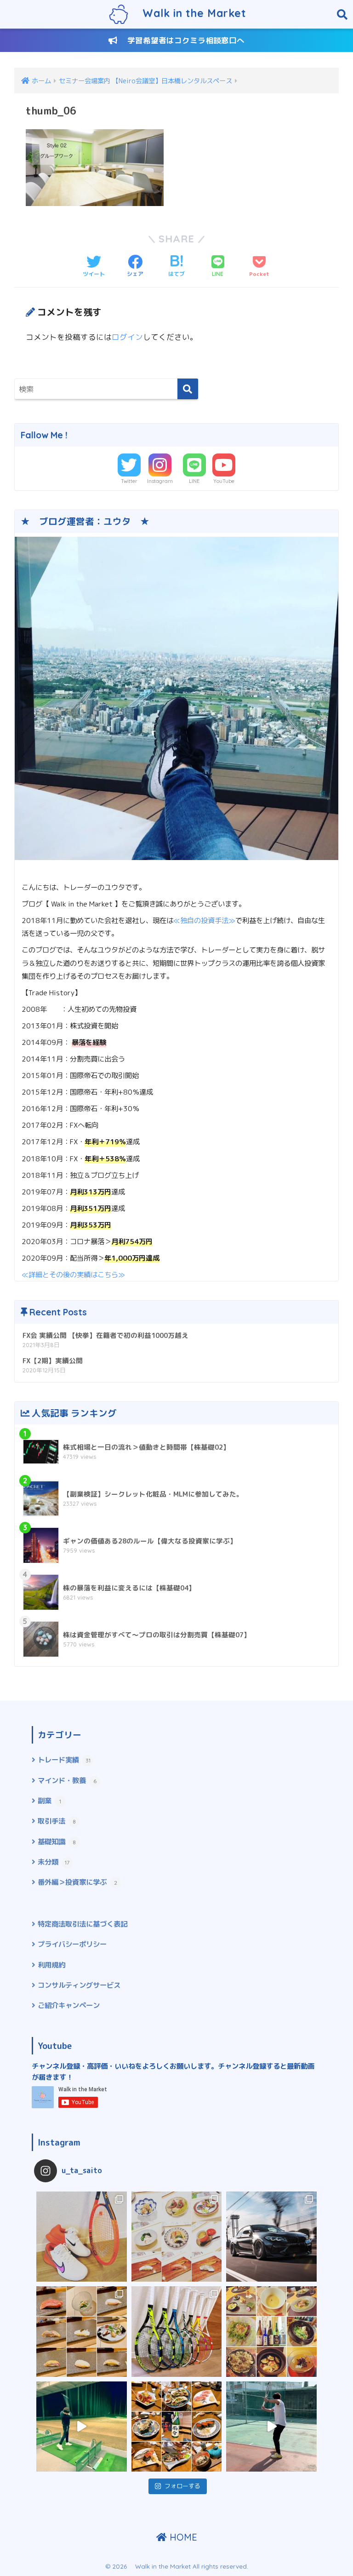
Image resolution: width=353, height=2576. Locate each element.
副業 (49, 1801)
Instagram (160, 481)
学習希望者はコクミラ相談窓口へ (181, 40)
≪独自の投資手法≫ (204, 920)
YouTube (224, 481)
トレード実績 (64, 1760)
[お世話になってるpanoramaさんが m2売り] (271, 2237)
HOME (182, 2537)
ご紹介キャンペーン (69, 2005)
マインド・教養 (67, 1780)
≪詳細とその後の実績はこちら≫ (73, 1274)
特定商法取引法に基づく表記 (83, 1924)
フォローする (182, 2486)
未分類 (54, 1862)
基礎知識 (57, 1842)
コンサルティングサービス (79, 1985)
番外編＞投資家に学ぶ (77, 1882)
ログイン (127, 337)
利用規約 (51, 1965)
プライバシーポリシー (72, 1944)
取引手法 (57, 1821)
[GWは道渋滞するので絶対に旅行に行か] (82, 2332)
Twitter (129, 481)
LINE (194, 481)
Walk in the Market (187, 13)
